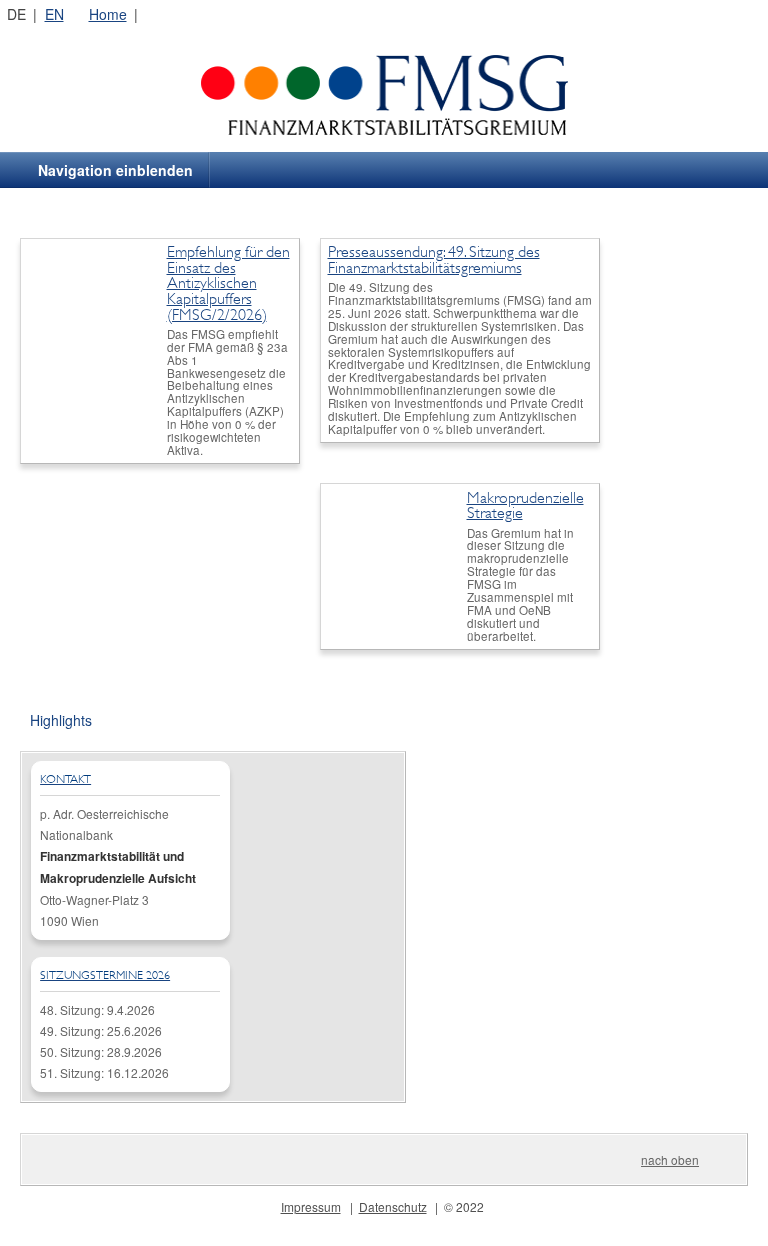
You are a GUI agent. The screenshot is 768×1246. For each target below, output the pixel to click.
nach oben (670, 1159)
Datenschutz (393, 1206)
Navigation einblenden (115, 170)
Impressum (311, 1206)
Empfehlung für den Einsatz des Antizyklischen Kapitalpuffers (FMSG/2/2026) (228, 283)
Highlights (61, 720)
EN (54, 14)
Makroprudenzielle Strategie (525, 506)
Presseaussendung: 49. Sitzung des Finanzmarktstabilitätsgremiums (434, 260)
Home (108, 14)
